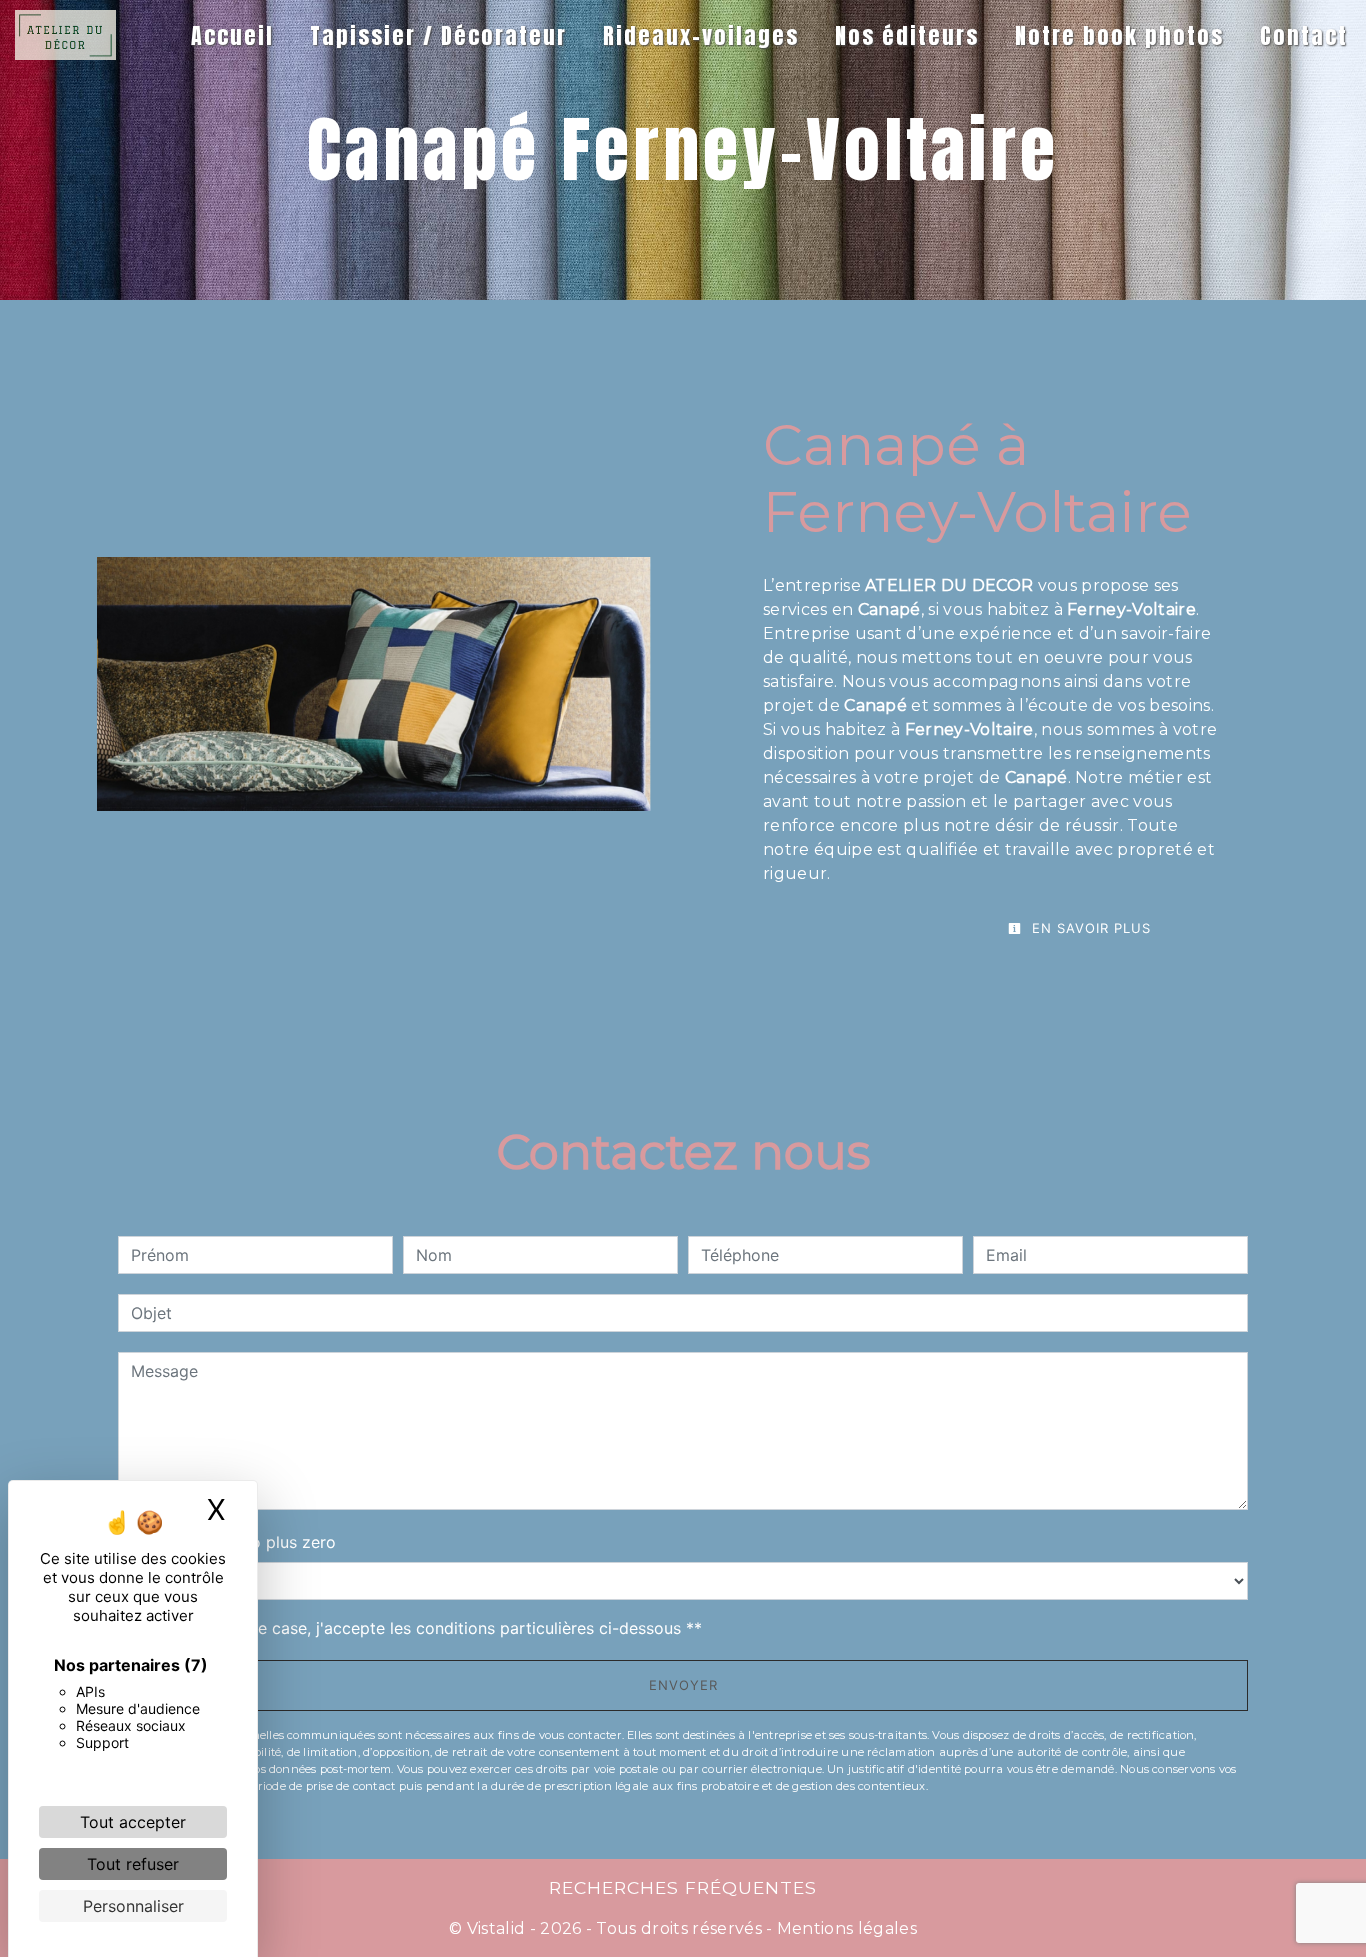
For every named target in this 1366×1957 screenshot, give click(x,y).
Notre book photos (1119, 35)
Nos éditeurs (907, 35)
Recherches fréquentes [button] (683, 1887)
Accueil (232, 35)
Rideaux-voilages (701, 35)
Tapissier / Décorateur (438, 35)
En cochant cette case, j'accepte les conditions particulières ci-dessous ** (420, 1628)
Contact (1304, 35)
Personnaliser (133, 1906)
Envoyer (683, 1685)
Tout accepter (133, 1822)
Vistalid (496, 1928)
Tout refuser (133, 1864)
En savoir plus (1089, 928)
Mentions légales (845, 1928)
